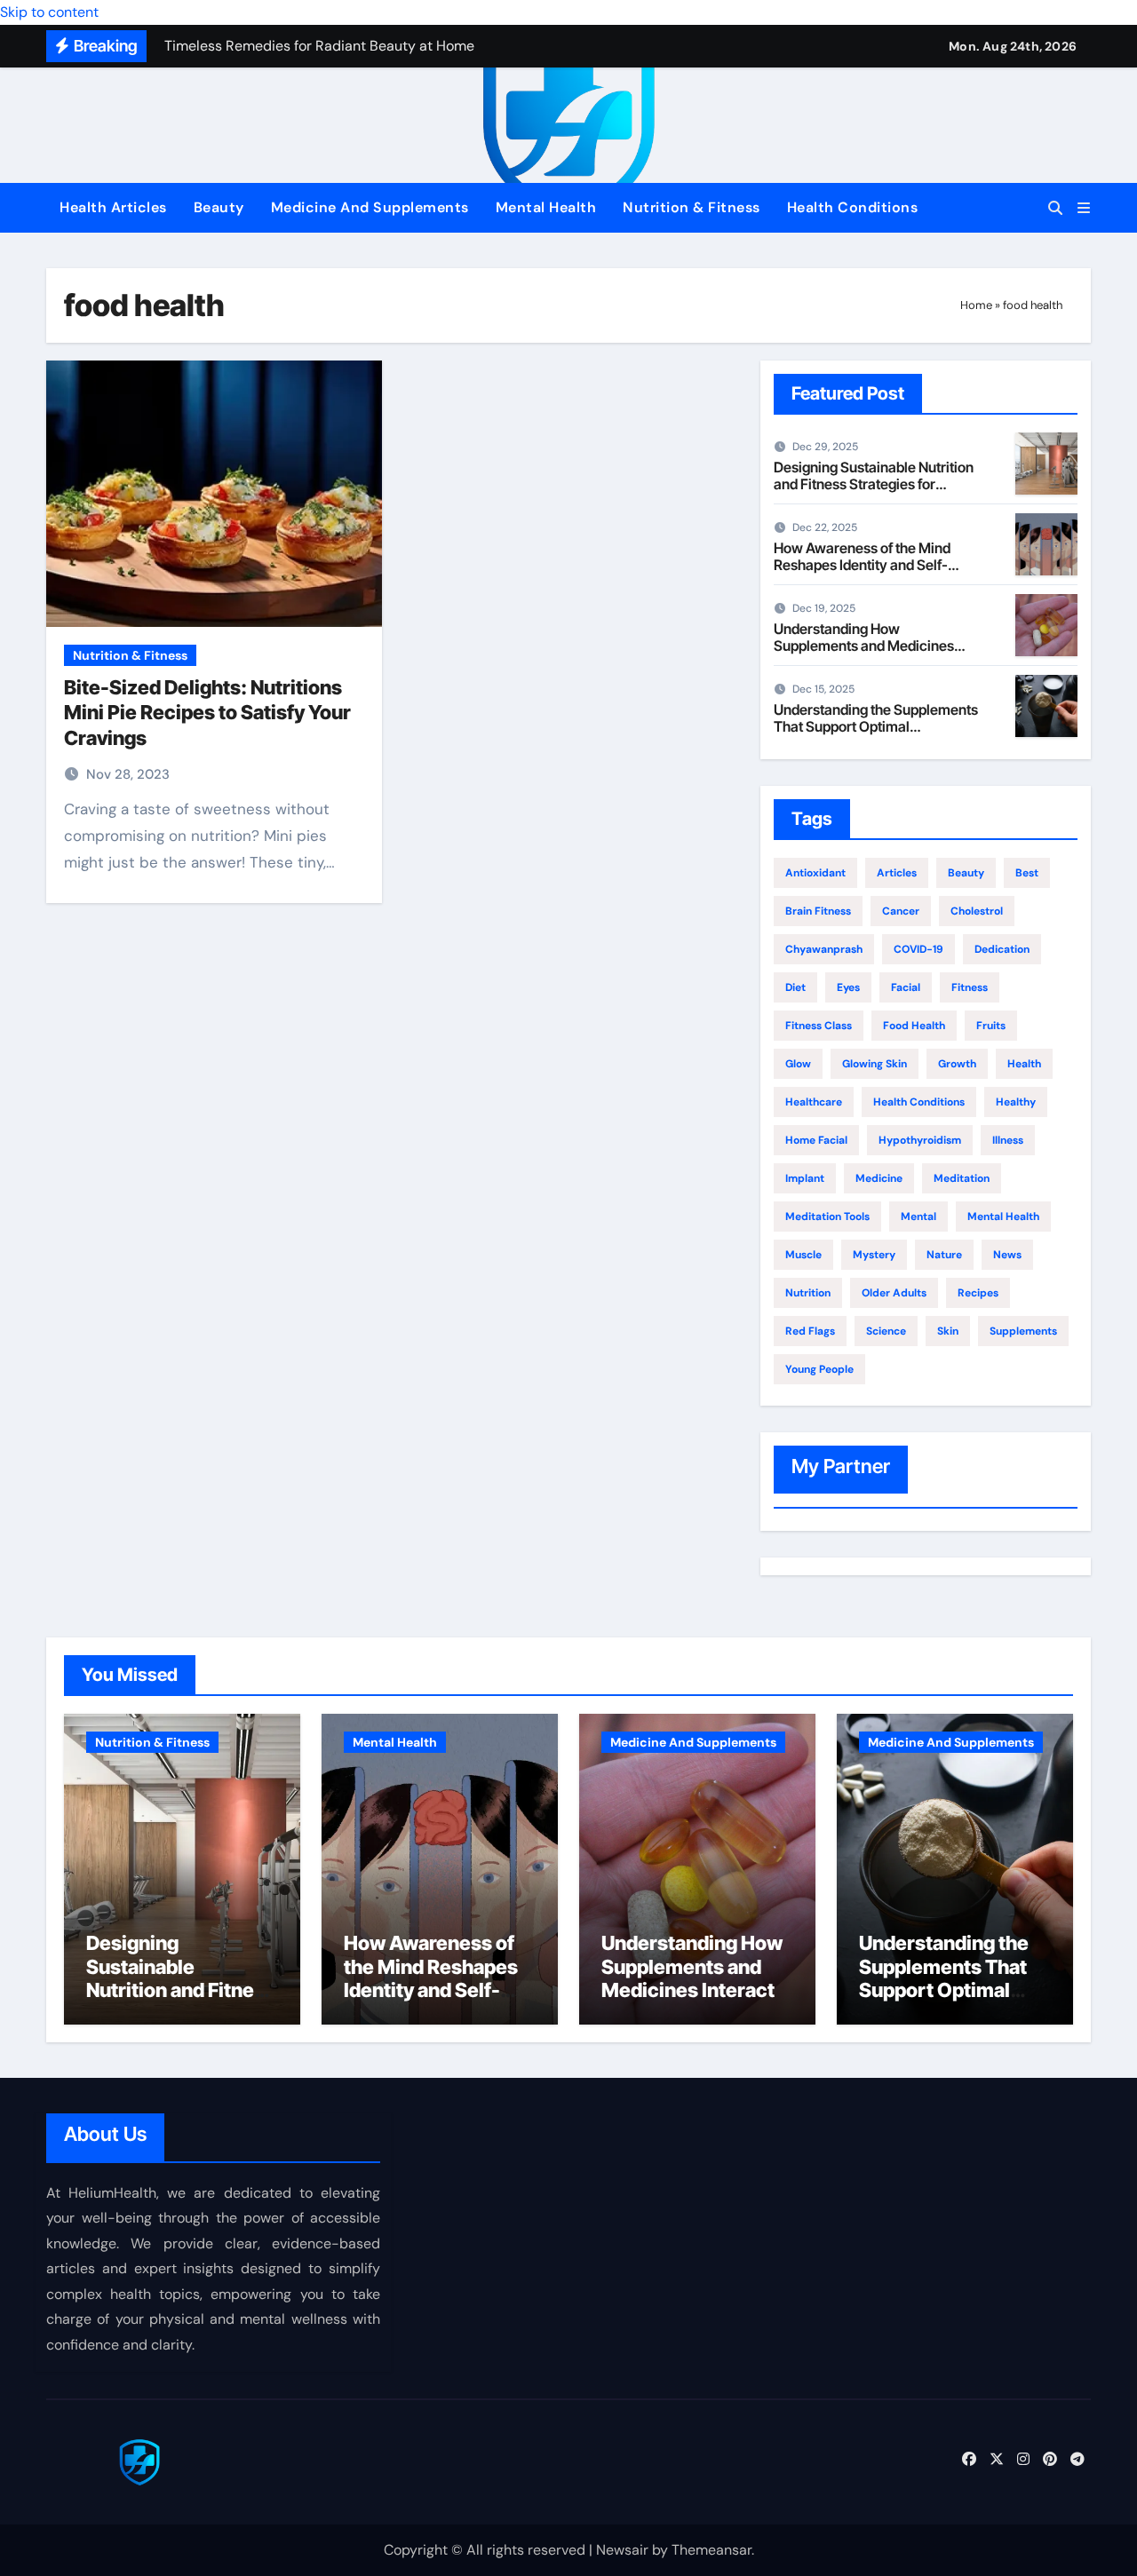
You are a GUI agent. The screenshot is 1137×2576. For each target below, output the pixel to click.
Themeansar (712, 2550)
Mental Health (546, 207)
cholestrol (977, 911)
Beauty (219, 207)
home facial (816, 1140)
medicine (879, 1178)
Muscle (803, 1255)
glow (798, 1064)
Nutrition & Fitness (692, 207)
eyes (848, 987)
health (1024, 1064)
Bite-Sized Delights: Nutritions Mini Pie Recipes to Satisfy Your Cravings (207, 713)
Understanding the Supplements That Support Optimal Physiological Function (876, 726)
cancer (901, 911)
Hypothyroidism (920, 1140)
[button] (1084, 208)
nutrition (808, 1293)
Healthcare (814, 1102)
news (1007, 1255)
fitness (970, 987)
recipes (978, 1293)
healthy (1016, 1102)
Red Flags (810, 1331)
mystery (874, 1255)
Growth (957, 1064)
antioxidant (815, 873)
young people (819, 1369)
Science (886, 1331)
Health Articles (113, 207)
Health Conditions (853, 207)
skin (948, 1331)
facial (906, 987)
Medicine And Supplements (370, 207)
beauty (966, 873)
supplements (1023, 1331)
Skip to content (49, 12)
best (1027, 873)
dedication (1002, 949)
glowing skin (875, 1064)
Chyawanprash (824, 949)
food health (914, 1026)
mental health (1003, 1217)
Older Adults (894, 1293)
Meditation (962, 1178)
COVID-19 (918, 949)
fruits (991, 1026)
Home (976, 305)
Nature (944, 1255)
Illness (1008, 1140)
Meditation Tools (827, 1217)
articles (897, 873)
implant (805, 1178)
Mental (918, 1217)
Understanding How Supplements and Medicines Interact (864, 646)
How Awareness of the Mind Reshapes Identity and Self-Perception (862, 565)
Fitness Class (819, 1026)
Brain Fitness (818, 911)
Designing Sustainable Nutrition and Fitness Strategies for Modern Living (874, 484)
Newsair (622, 2550)
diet (795, 987)
